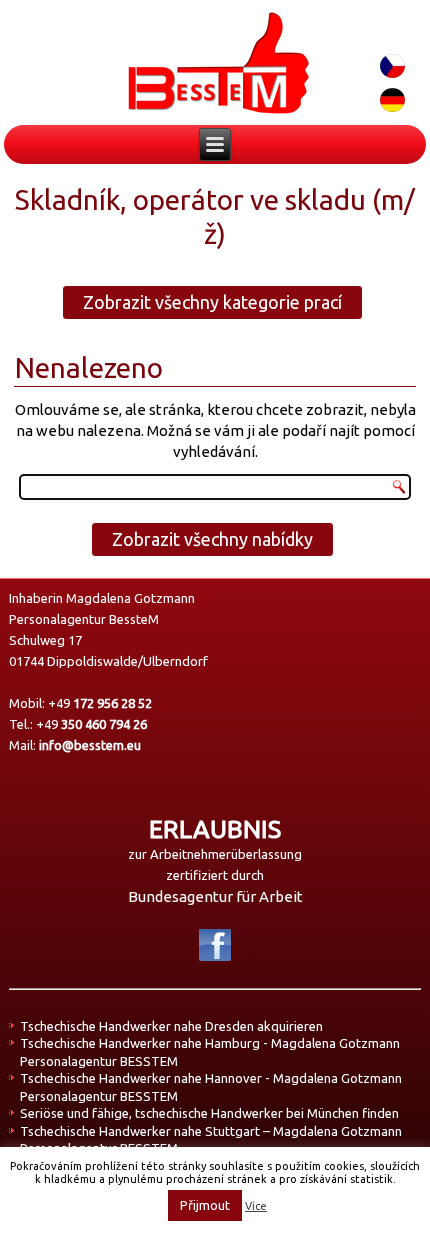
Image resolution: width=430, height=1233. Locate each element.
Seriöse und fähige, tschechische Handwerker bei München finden (209, 1113)
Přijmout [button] (205, 1205)
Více (256, 1206)
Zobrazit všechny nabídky (212, 539)
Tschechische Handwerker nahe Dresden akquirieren (171, 1026)
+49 (100, 703)
